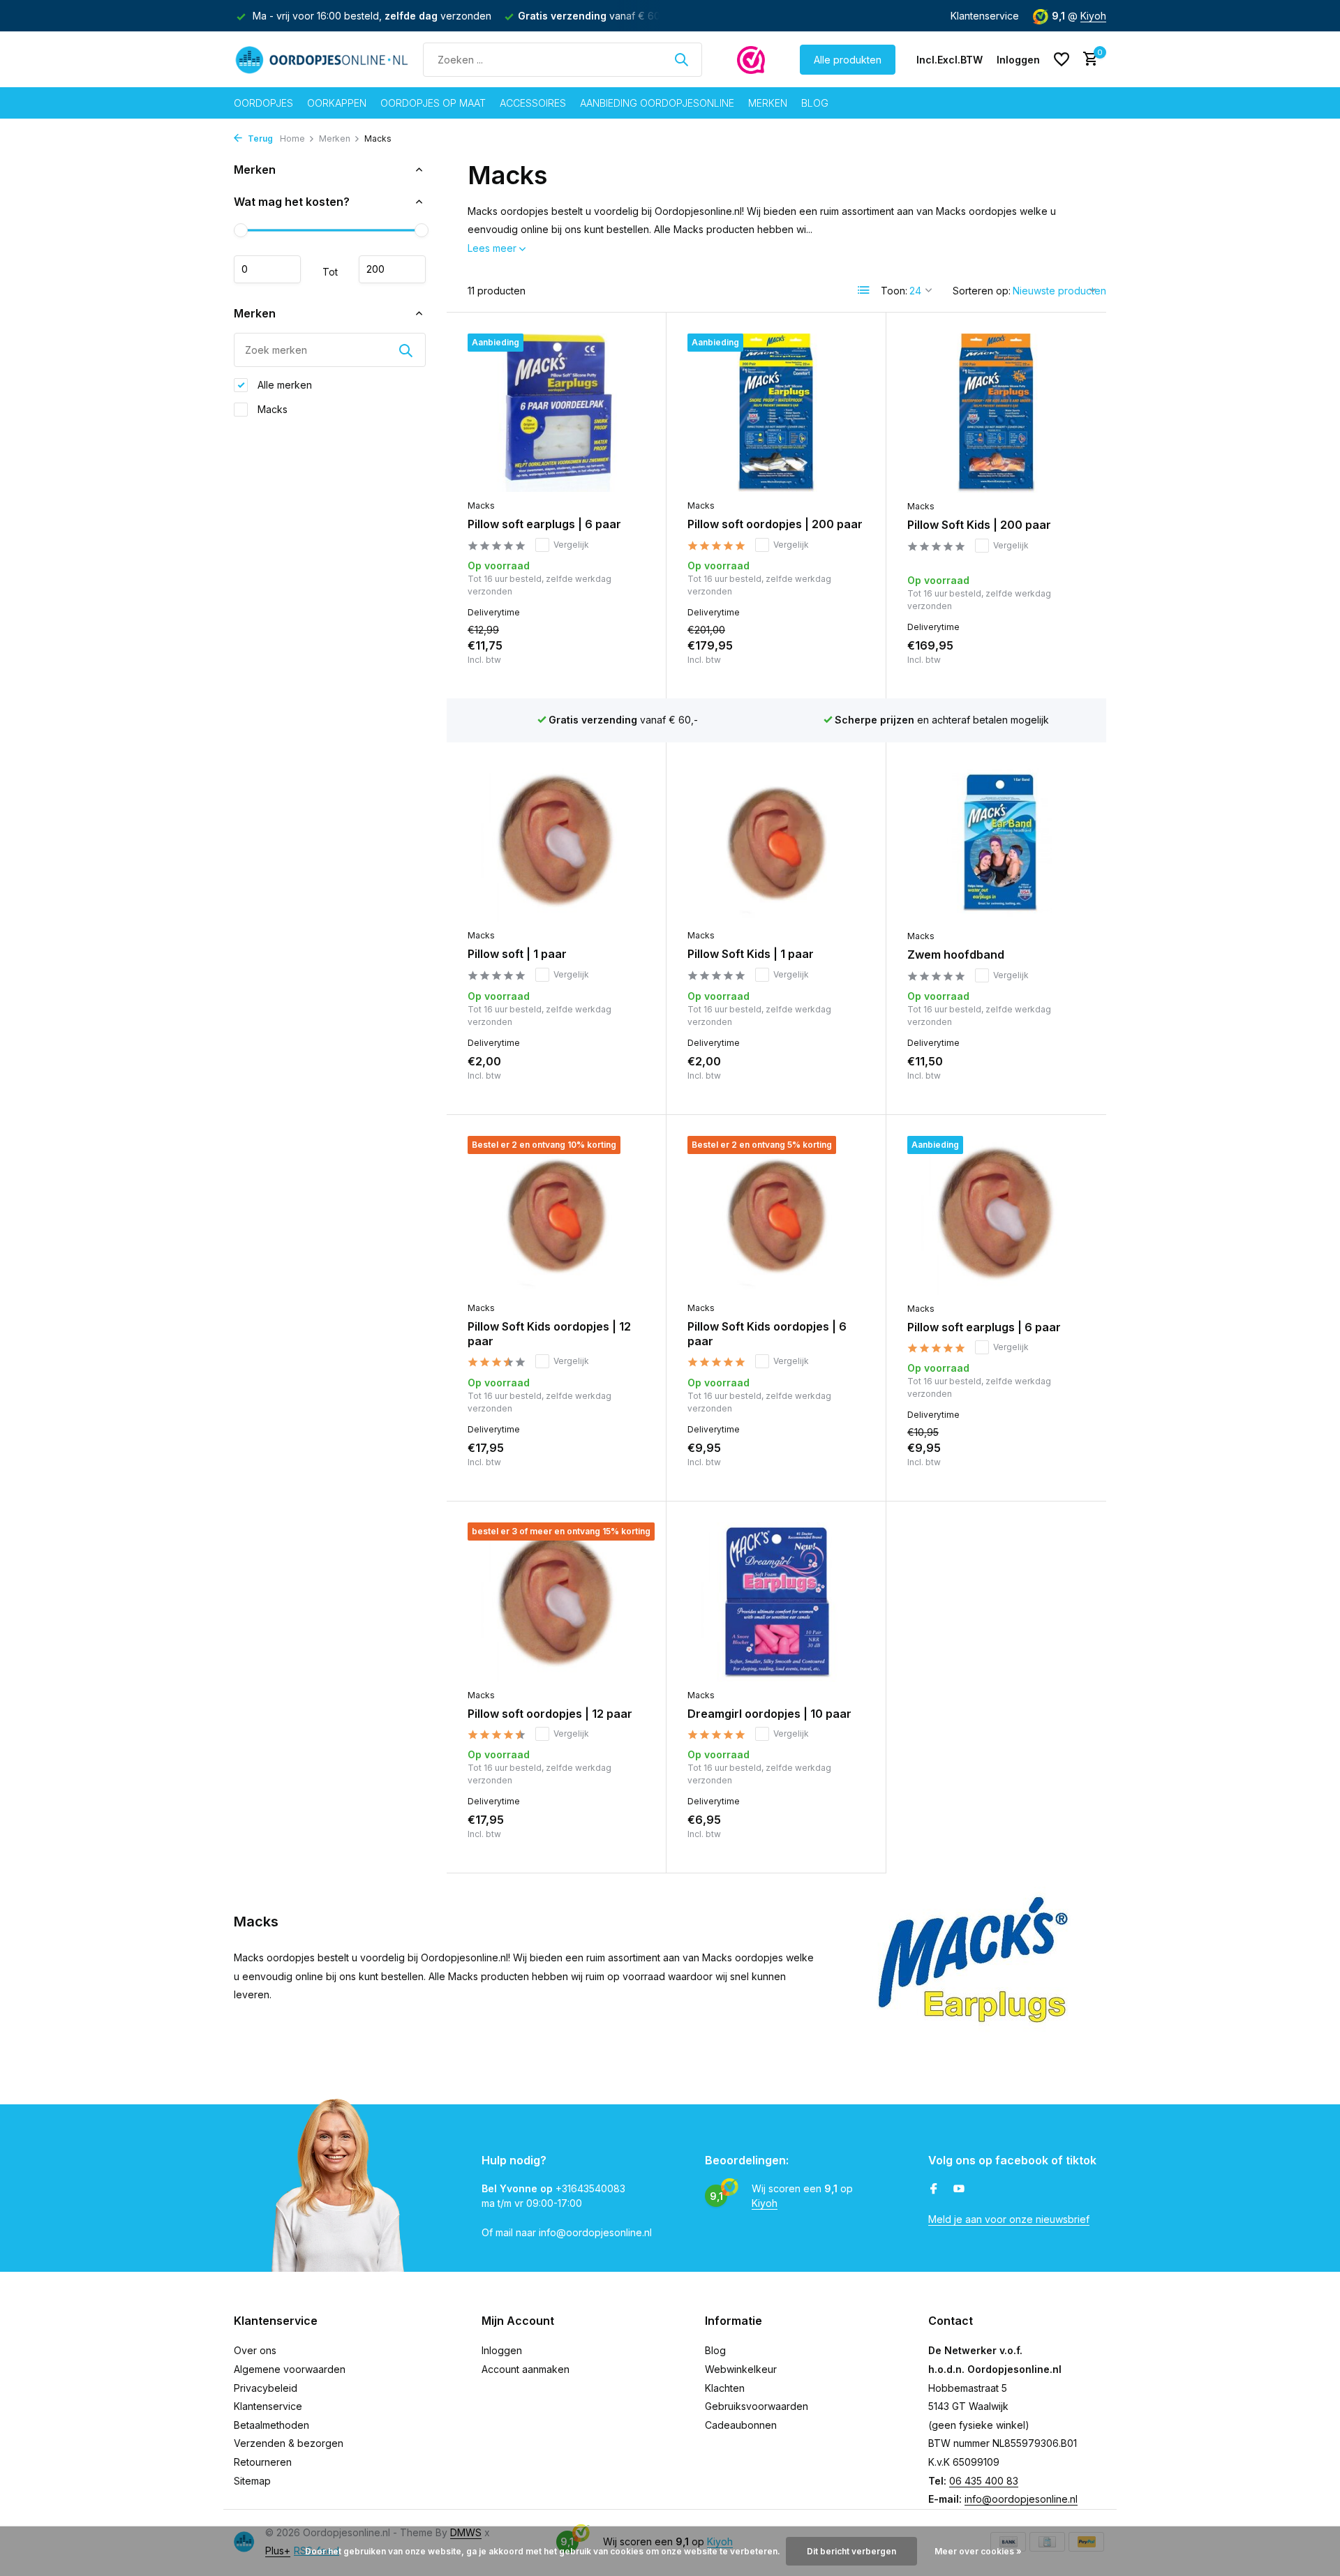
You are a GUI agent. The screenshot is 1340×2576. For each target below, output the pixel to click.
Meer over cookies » (978, 2551)
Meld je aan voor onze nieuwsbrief (1009, 2219)
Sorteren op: (982, 291)
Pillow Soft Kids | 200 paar (979, 525)
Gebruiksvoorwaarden (757, 2406)
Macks (271, 409)
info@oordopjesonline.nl (1021, 2499)
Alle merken (283, 385)
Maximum (392, 269)
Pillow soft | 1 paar (517, 954)
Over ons (255, 2350)
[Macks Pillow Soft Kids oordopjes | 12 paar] (556, 1215)
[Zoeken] (681, 59)
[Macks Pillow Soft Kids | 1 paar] (776, 843)
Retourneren (263, 2462)
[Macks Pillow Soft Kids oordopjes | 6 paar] (776, 1215)
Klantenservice (985, 16)
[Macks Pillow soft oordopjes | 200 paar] (776, 413)
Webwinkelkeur (741, 2369)
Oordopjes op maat (433, 103)
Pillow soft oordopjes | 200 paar (775, 524)
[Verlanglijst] (1062, 59)
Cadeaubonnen (741, 2425)
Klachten (725, 2388)
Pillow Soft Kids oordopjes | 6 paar (767, 1334)
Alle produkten (848, 60)
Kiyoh (1093, 16)
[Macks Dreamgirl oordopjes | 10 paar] (776, 1602)
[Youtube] (959, 2189)
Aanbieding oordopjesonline (657, 103)
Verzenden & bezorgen (289, 2443)
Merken (768, 103)
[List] (864, 290)
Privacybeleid (266, 2388)
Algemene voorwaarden (290, 2369)
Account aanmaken (526, 2369)
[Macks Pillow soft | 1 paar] (556, 843)
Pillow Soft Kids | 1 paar (751, 954)
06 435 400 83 (984, 2481)
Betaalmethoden (271, 2425)
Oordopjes (263, 103)
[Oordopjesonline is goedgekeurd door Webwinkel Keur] (751, 59)
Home (292, 138)
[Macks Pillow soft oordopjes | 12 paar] (556, 1602)
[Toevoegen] (621, 662)
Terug (259, 138)
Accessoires (533, 103)
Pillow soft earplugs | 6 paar (544, 524)
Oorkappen (337, 103)
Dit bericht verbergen (851, 2551)
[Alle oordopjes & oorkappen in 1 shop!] (321, 59)
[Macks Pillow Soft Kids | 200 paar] (996, 413)
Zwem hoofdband (956, 954)
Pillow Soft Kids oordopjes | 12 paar (549, 1334)
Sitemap (252, 2481)
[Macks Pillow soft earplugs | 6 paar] (556, 413)
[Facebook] (934, 2189)
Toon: (894, 291)
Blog (815, 103)
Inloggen (502, 2350)
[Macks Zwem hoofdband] (996, 843)
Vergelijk (571, 545)
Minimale (267, 269)
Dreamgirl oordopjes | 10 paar (769, 1714)
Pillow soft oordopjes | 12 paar (550, 1714)
